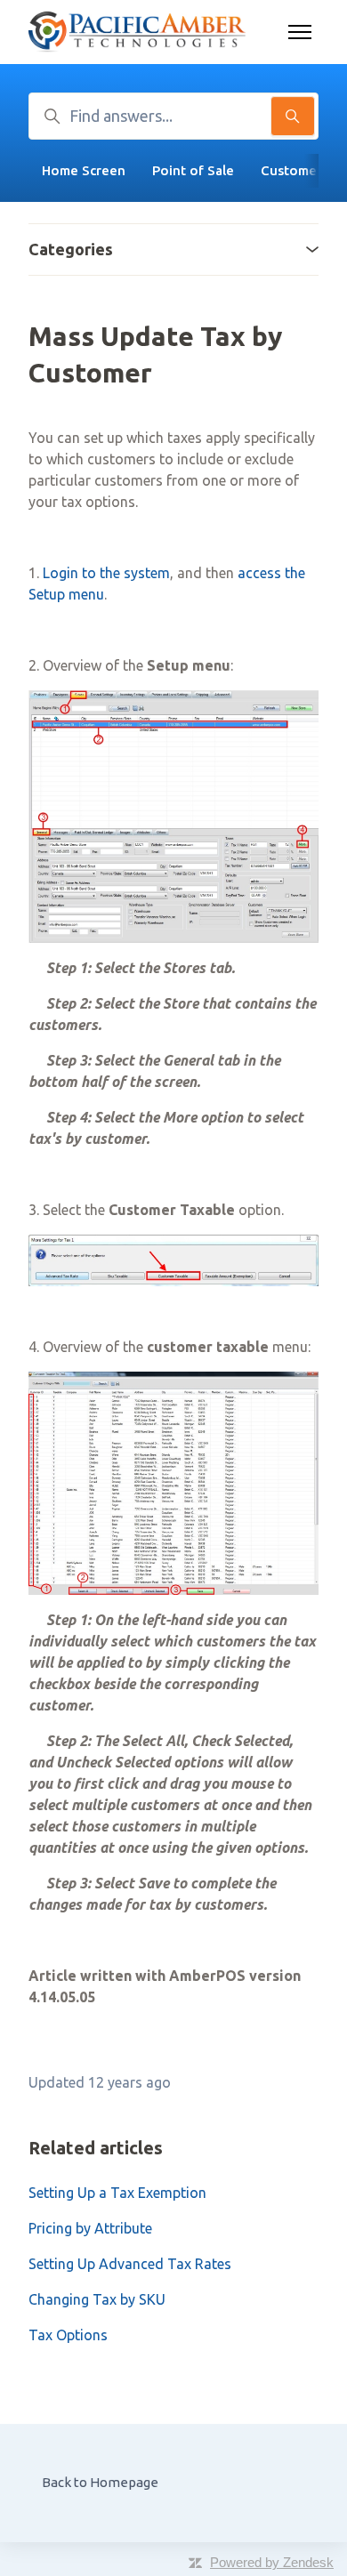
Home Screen (84, 170)
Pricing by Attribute (90, 2228)
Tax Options (68, 2335)
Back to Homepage (100, 2482)
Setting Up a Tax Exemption (117, 2193)
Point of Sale (193, 170)
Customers (295, 170)
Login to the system (106, 573)
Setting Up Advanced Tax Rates (130, 2264)
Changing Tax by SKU (97, 2299)
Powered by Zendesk (272, 2562)
